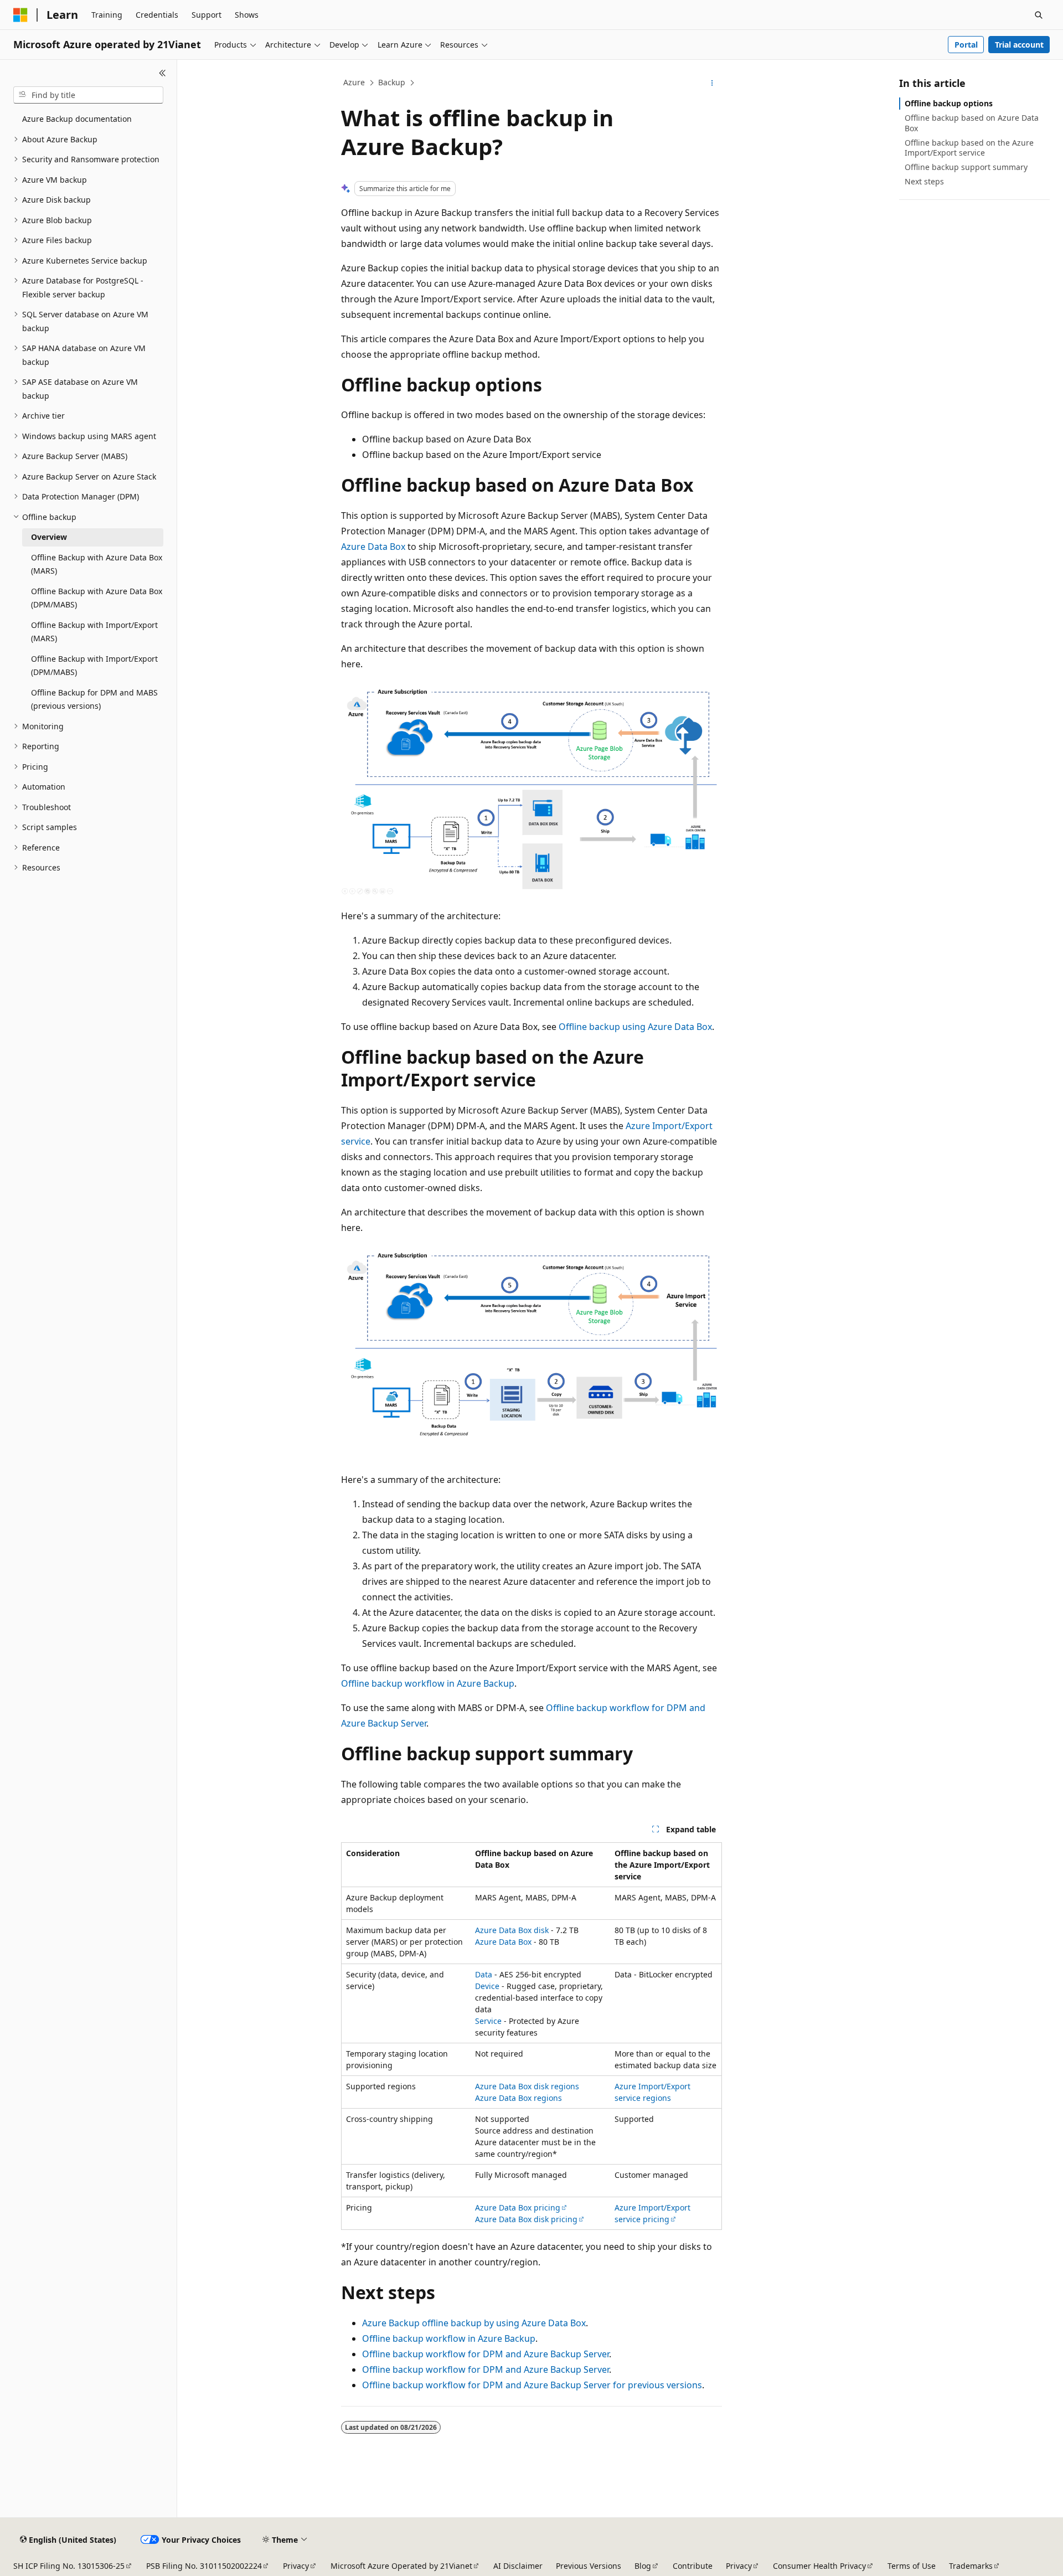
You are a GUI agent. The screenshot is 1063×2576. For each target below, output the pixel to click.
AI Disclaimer (518, 2566)
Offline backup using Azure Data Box (635, 1027)
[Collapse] (162, 73)
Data (484, 1974)
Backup (392, 82)
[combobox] (88, 95)
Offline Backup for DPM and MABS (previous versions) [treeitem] (94, 699)
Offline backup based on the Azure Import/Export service (969, 148)
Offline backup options (949, 103)
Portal (966, 45)
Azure (354, 82)
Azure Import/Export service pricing (652, 2213)
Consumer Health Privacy (819, 2566)
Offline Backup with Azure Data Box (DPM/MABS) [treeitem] (97, 598)
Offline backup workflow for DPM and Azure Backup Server (486, 2354)
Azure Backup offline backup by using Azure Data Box (474, 2323)
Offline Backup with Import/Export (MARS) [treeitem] (94, 632)
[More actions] (712, 83)
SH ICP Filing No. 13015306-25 (69, 2566)
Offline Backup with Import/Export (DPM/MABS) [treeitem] (94, 666)
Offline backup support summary (966, 167)
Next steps (924, 181)
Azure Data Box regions (518, 2098)
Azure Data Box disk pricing (526, 2219)
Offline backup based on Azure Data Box (972, 123)
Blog (643, 2566)
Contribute (693, 2566)
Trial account (1019, 45)
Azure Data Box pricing (518, 2207)
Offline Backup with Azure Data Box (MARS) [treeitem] (97, 564)
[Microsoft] (20, 15)
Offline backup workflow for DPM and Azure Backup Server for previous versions (532, 2385)
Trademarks (971, 2566)
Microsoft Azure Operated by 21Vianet (401, 2566)
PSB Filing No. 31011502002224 (204, 2566)
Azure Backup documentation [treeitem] (77, 119)
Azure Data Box (373, 547)
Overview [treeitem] (49, 537)
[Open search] (1039, 15)
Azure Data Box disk (512, 1930)
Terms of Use (912, 2566)
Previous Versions (589, 2566)
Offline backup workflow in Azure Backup (428, 1683)
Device (487, 1986)
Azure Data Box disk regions (527, 2086)
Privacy (296, 2566)
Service (488, 2021)
